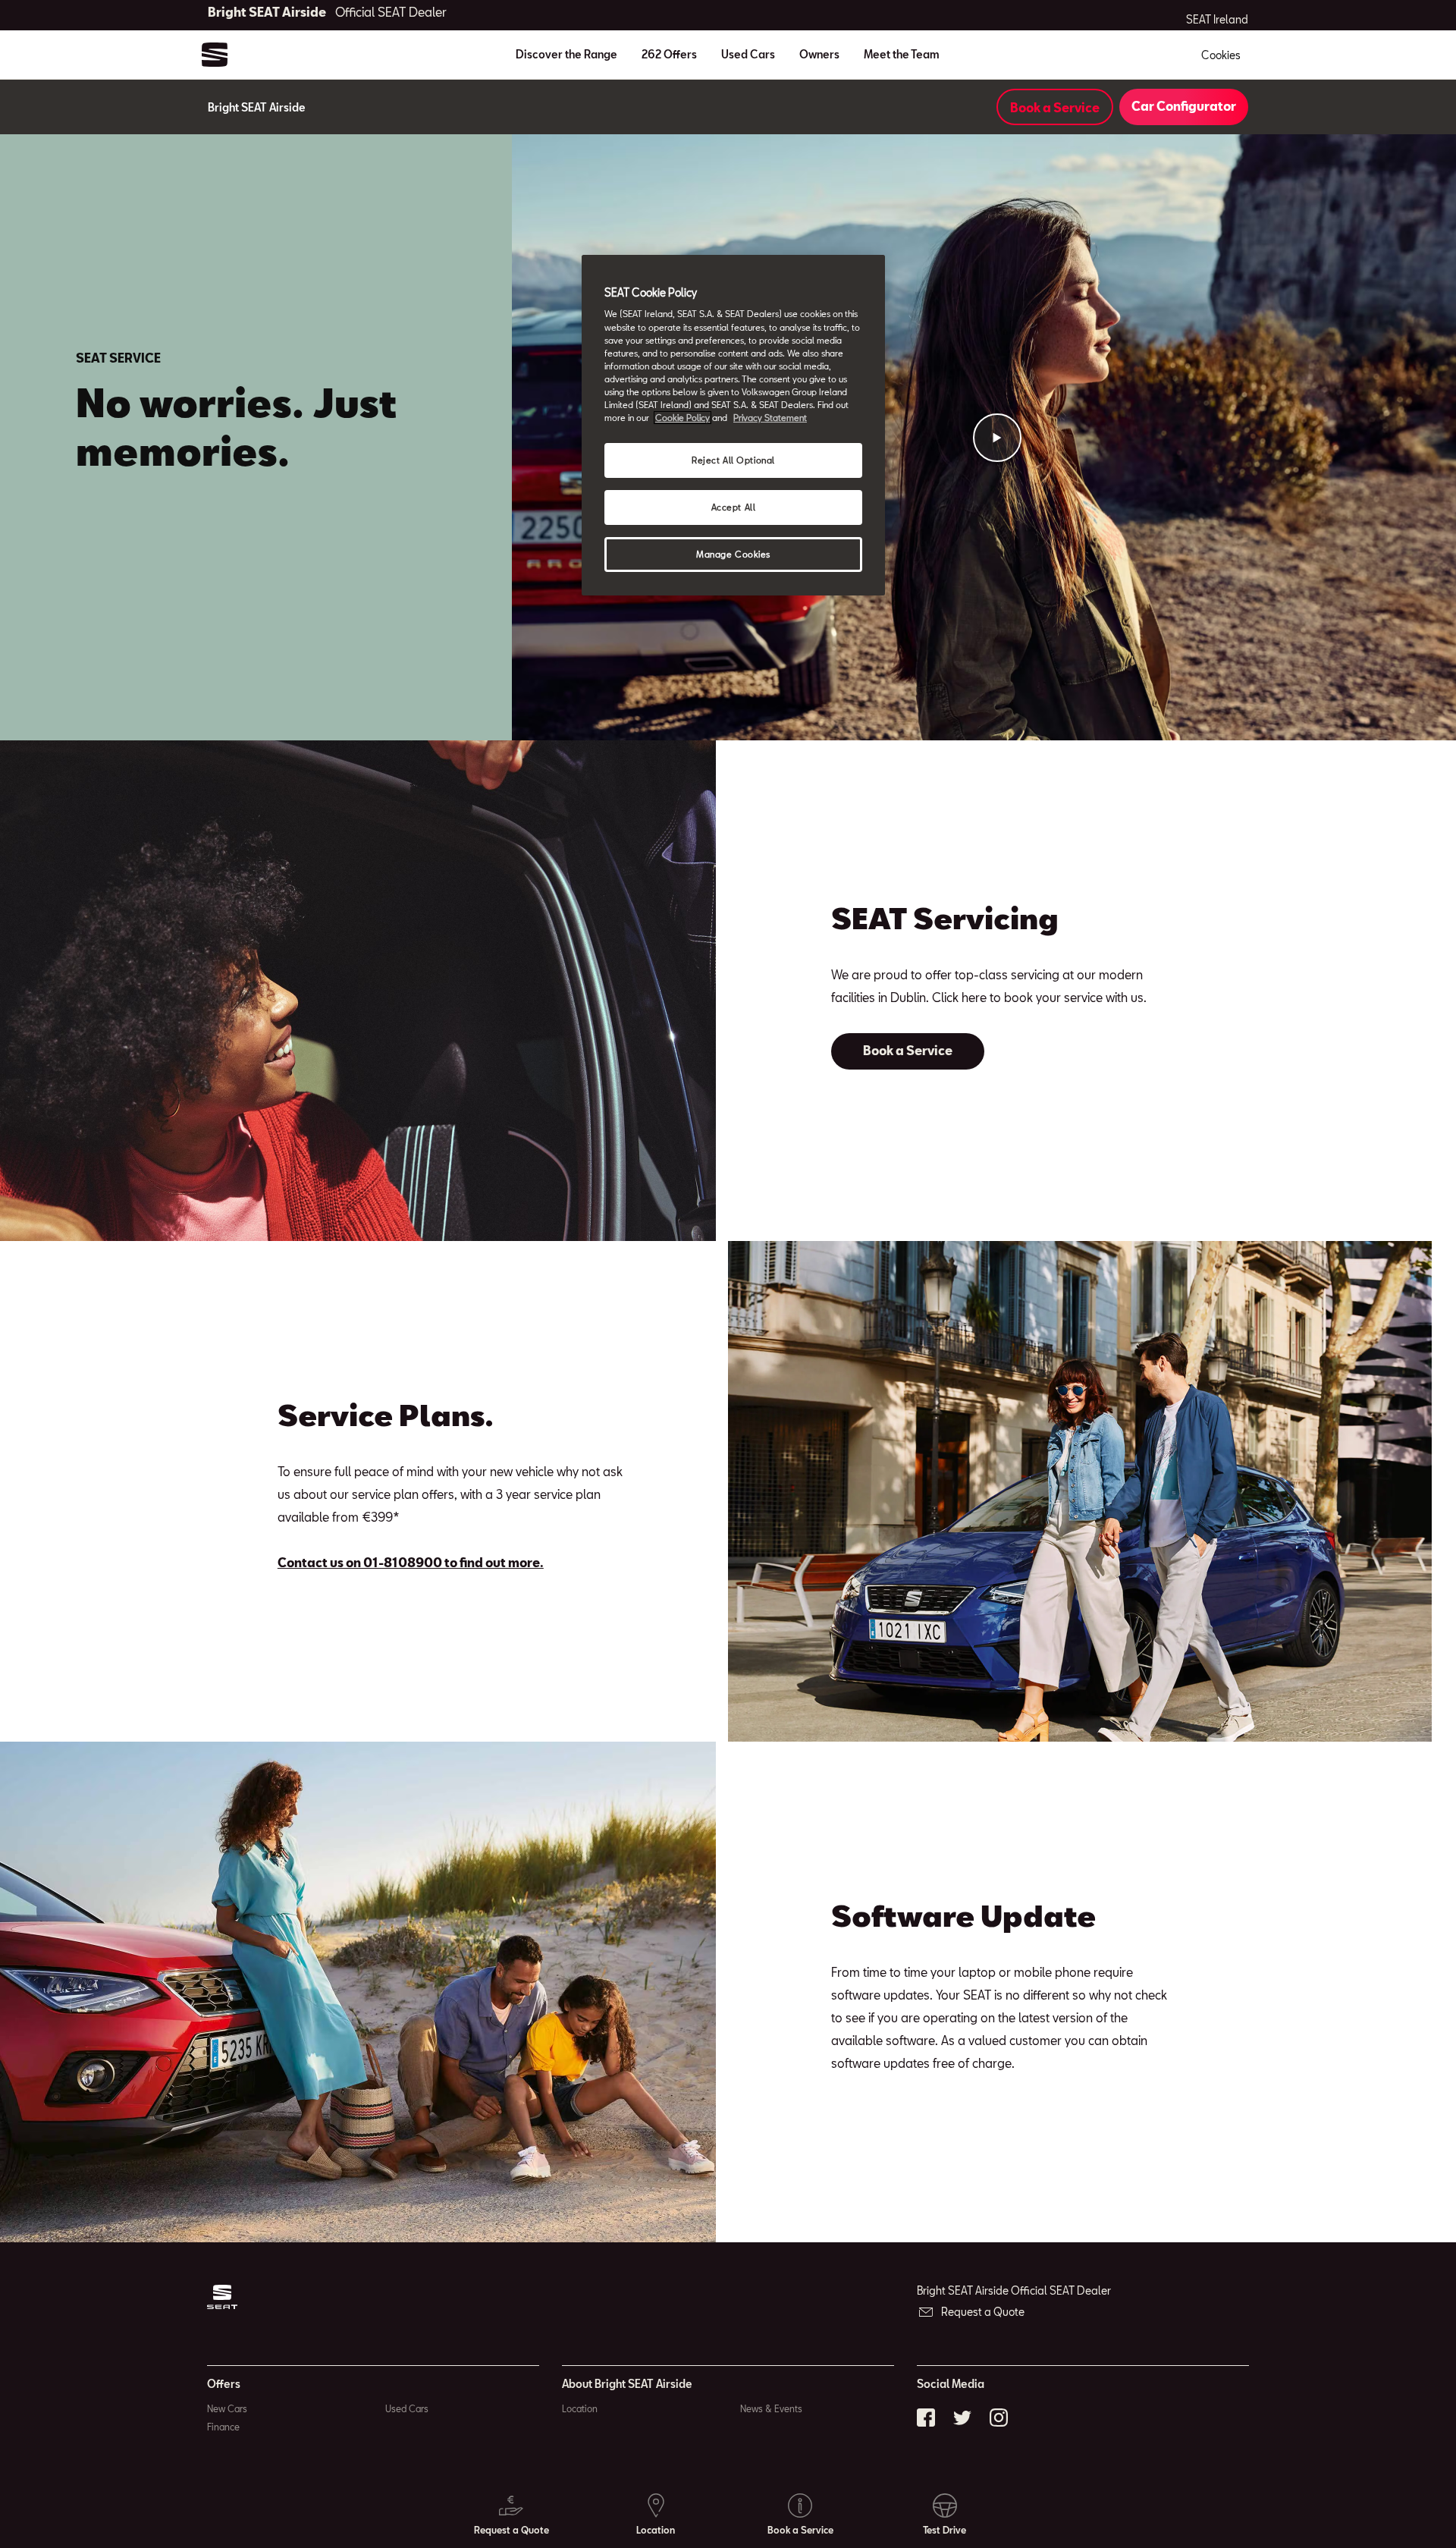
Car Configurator (1184, 106)
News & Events (771, 2408)
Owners (819, 54)
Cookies (1221, 55)
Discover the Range (566, 54)
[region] (733, 425)
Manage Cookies (733, 554)
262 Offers (669, 54)
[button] (997, 438)
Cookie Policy (682, 418)
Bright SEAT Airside (327, 12)
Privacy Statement (770, 418)
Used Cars (748, 54)
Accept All (734, 507)
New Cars (227, 2408)
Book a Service (1055, 107)
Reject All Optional (733, 460)
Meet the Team (902, 54)
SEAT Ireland (1217, 20)
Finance (223, 2427)
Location (580, 2408)
